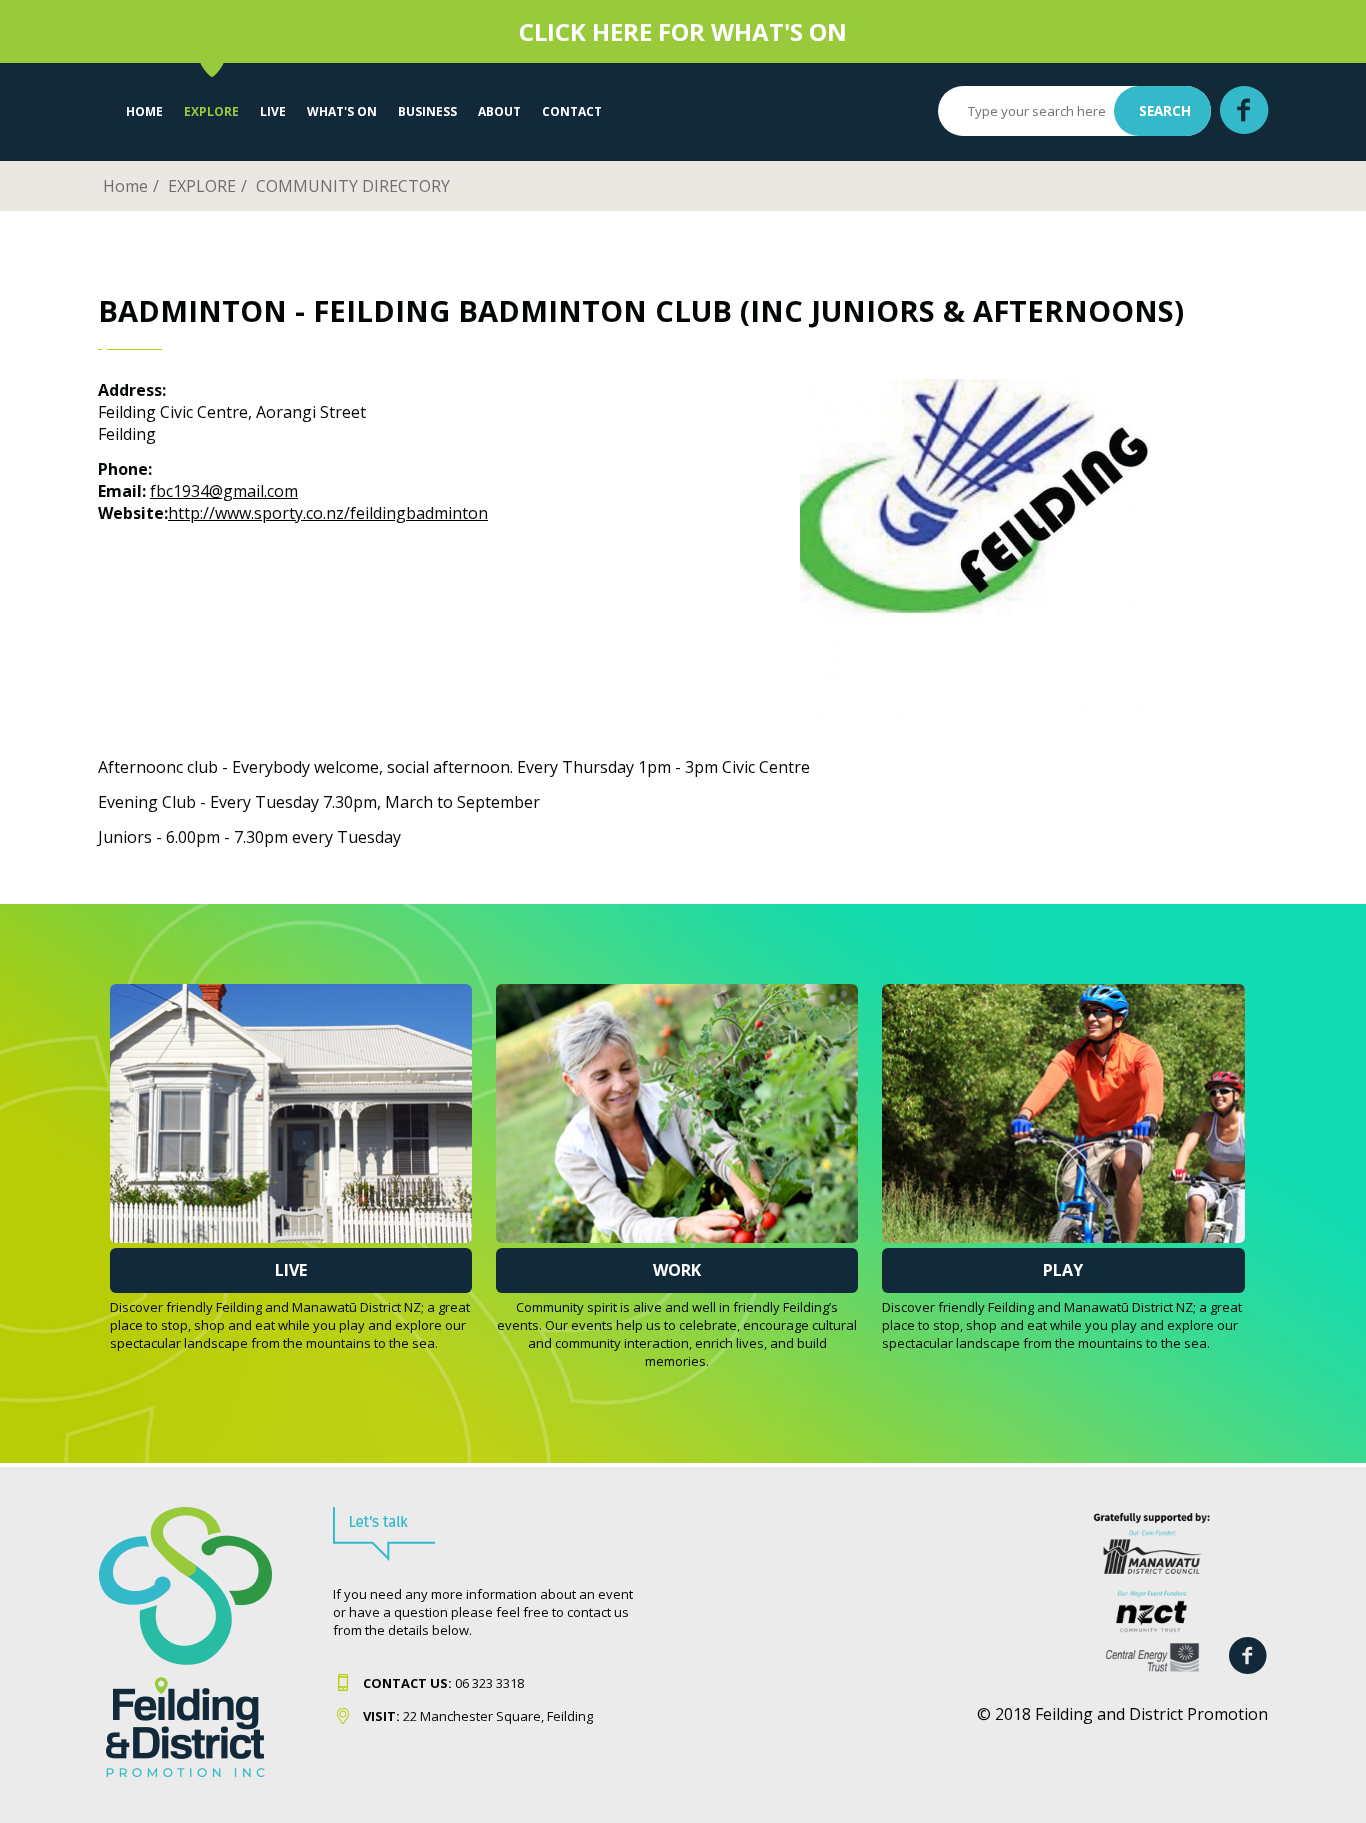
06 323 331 (440, 1683)
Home (144, 111)
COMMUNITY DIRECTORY (353, 186)
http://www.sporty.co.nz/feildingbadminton (328, 513)
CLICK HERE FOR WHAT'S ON (683, 31)
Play (1063, 1270)
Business (427, 111)
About (499, 111)
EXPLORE (211, 111)
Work (677, 1270)
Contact (572, 111)
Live (291, 1270)
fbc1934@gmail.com (224, 491)
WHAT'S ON (342, 111)
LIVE (273, 111)
